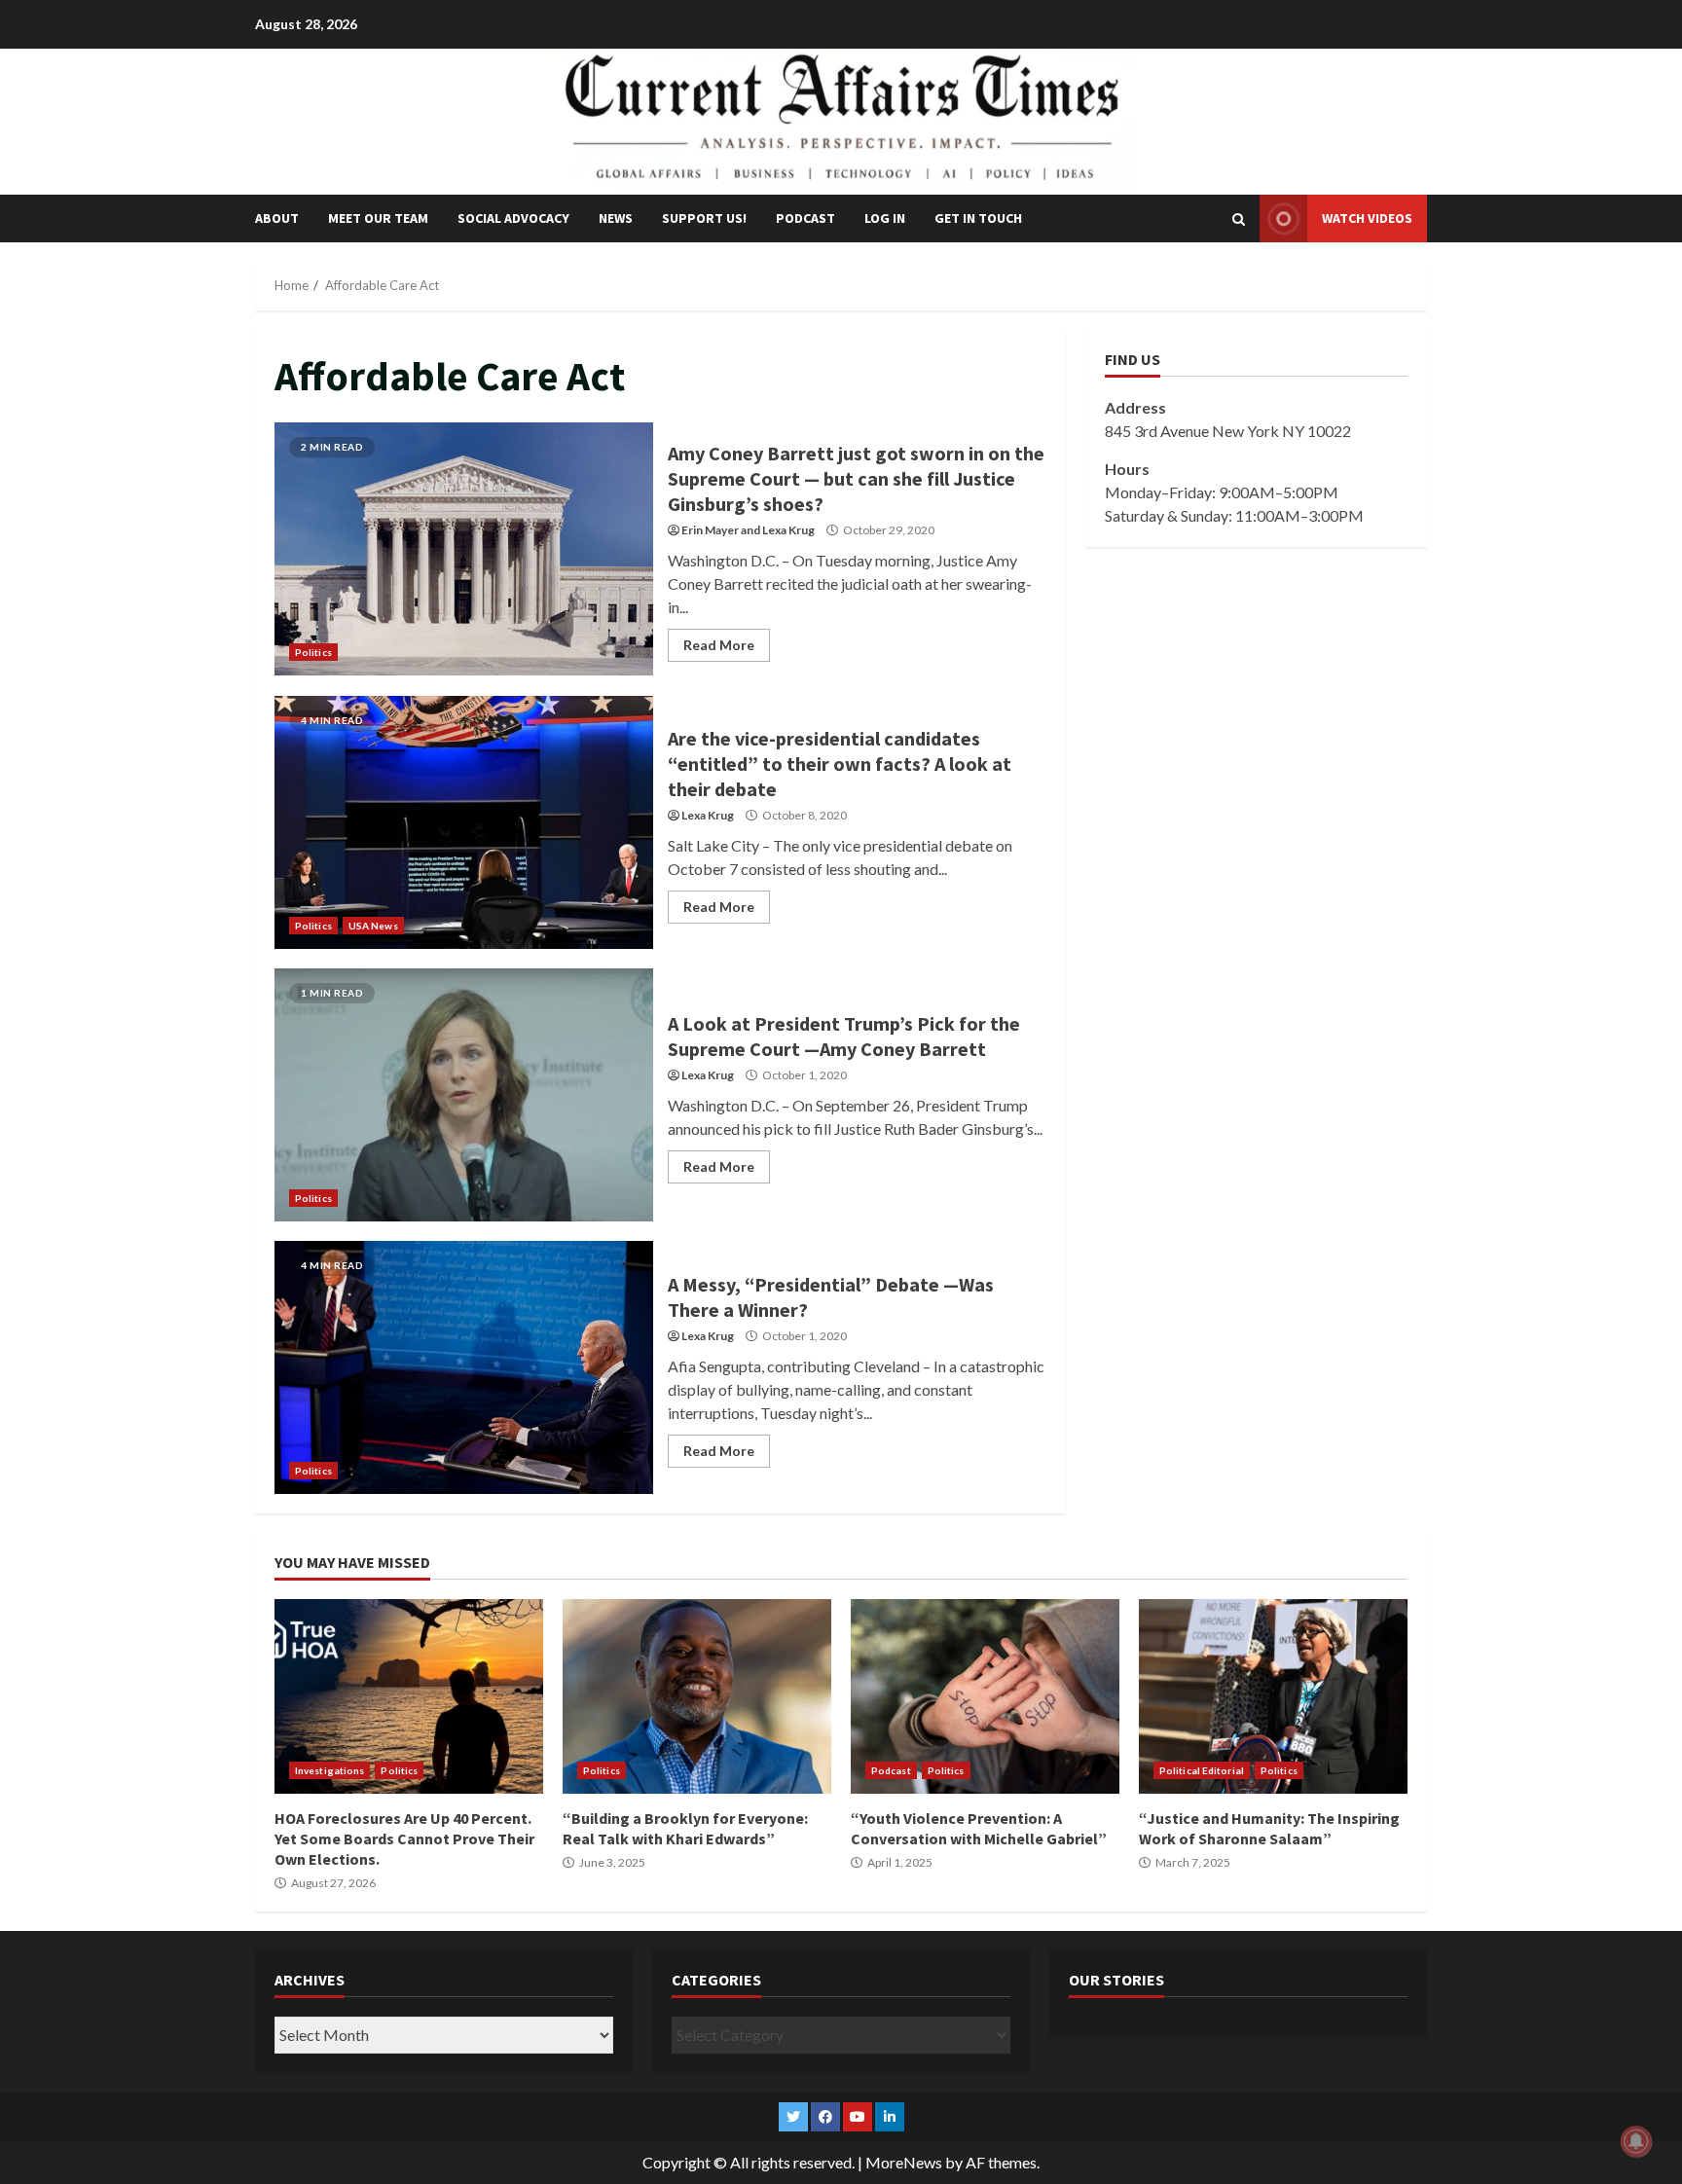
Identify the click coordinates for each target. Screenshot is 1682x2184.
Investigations (329, 1770)
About (277, 218)
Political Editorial (1202, 1770)
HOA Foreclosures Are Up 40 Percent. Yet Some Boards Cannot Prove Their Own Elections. (409, 1696)
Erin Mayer (710, 530)
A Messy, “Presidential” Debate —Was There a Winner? (464, 1367)
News (616, 218)
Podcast (805, 218)
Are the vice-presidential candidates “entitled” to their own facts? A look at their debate (464, 822)
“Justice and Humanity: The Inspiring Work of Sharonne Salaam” (1273, 1696)
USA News (373, 926)
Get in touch (978, 218)
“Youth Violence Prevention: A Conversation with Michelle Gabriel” (985, 1696)
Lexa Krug (788, 530)
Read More (719, 645)
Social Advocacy (513, 218)
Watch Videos (1367, 218)
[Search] (1239, 219)
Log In (885, 218)
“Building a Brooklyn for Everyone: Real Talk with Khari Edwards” (697, 1696)
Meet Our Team (378, 218)
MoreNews (904, 2162)
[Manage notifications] (1636, 2141)
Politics (313, 652)
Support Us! (704, 218)
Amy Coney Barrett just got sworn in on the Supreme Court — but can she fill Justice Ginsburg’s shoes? (464, 549)
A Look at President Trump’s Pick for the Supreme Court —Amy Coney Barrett (464, 1095)
